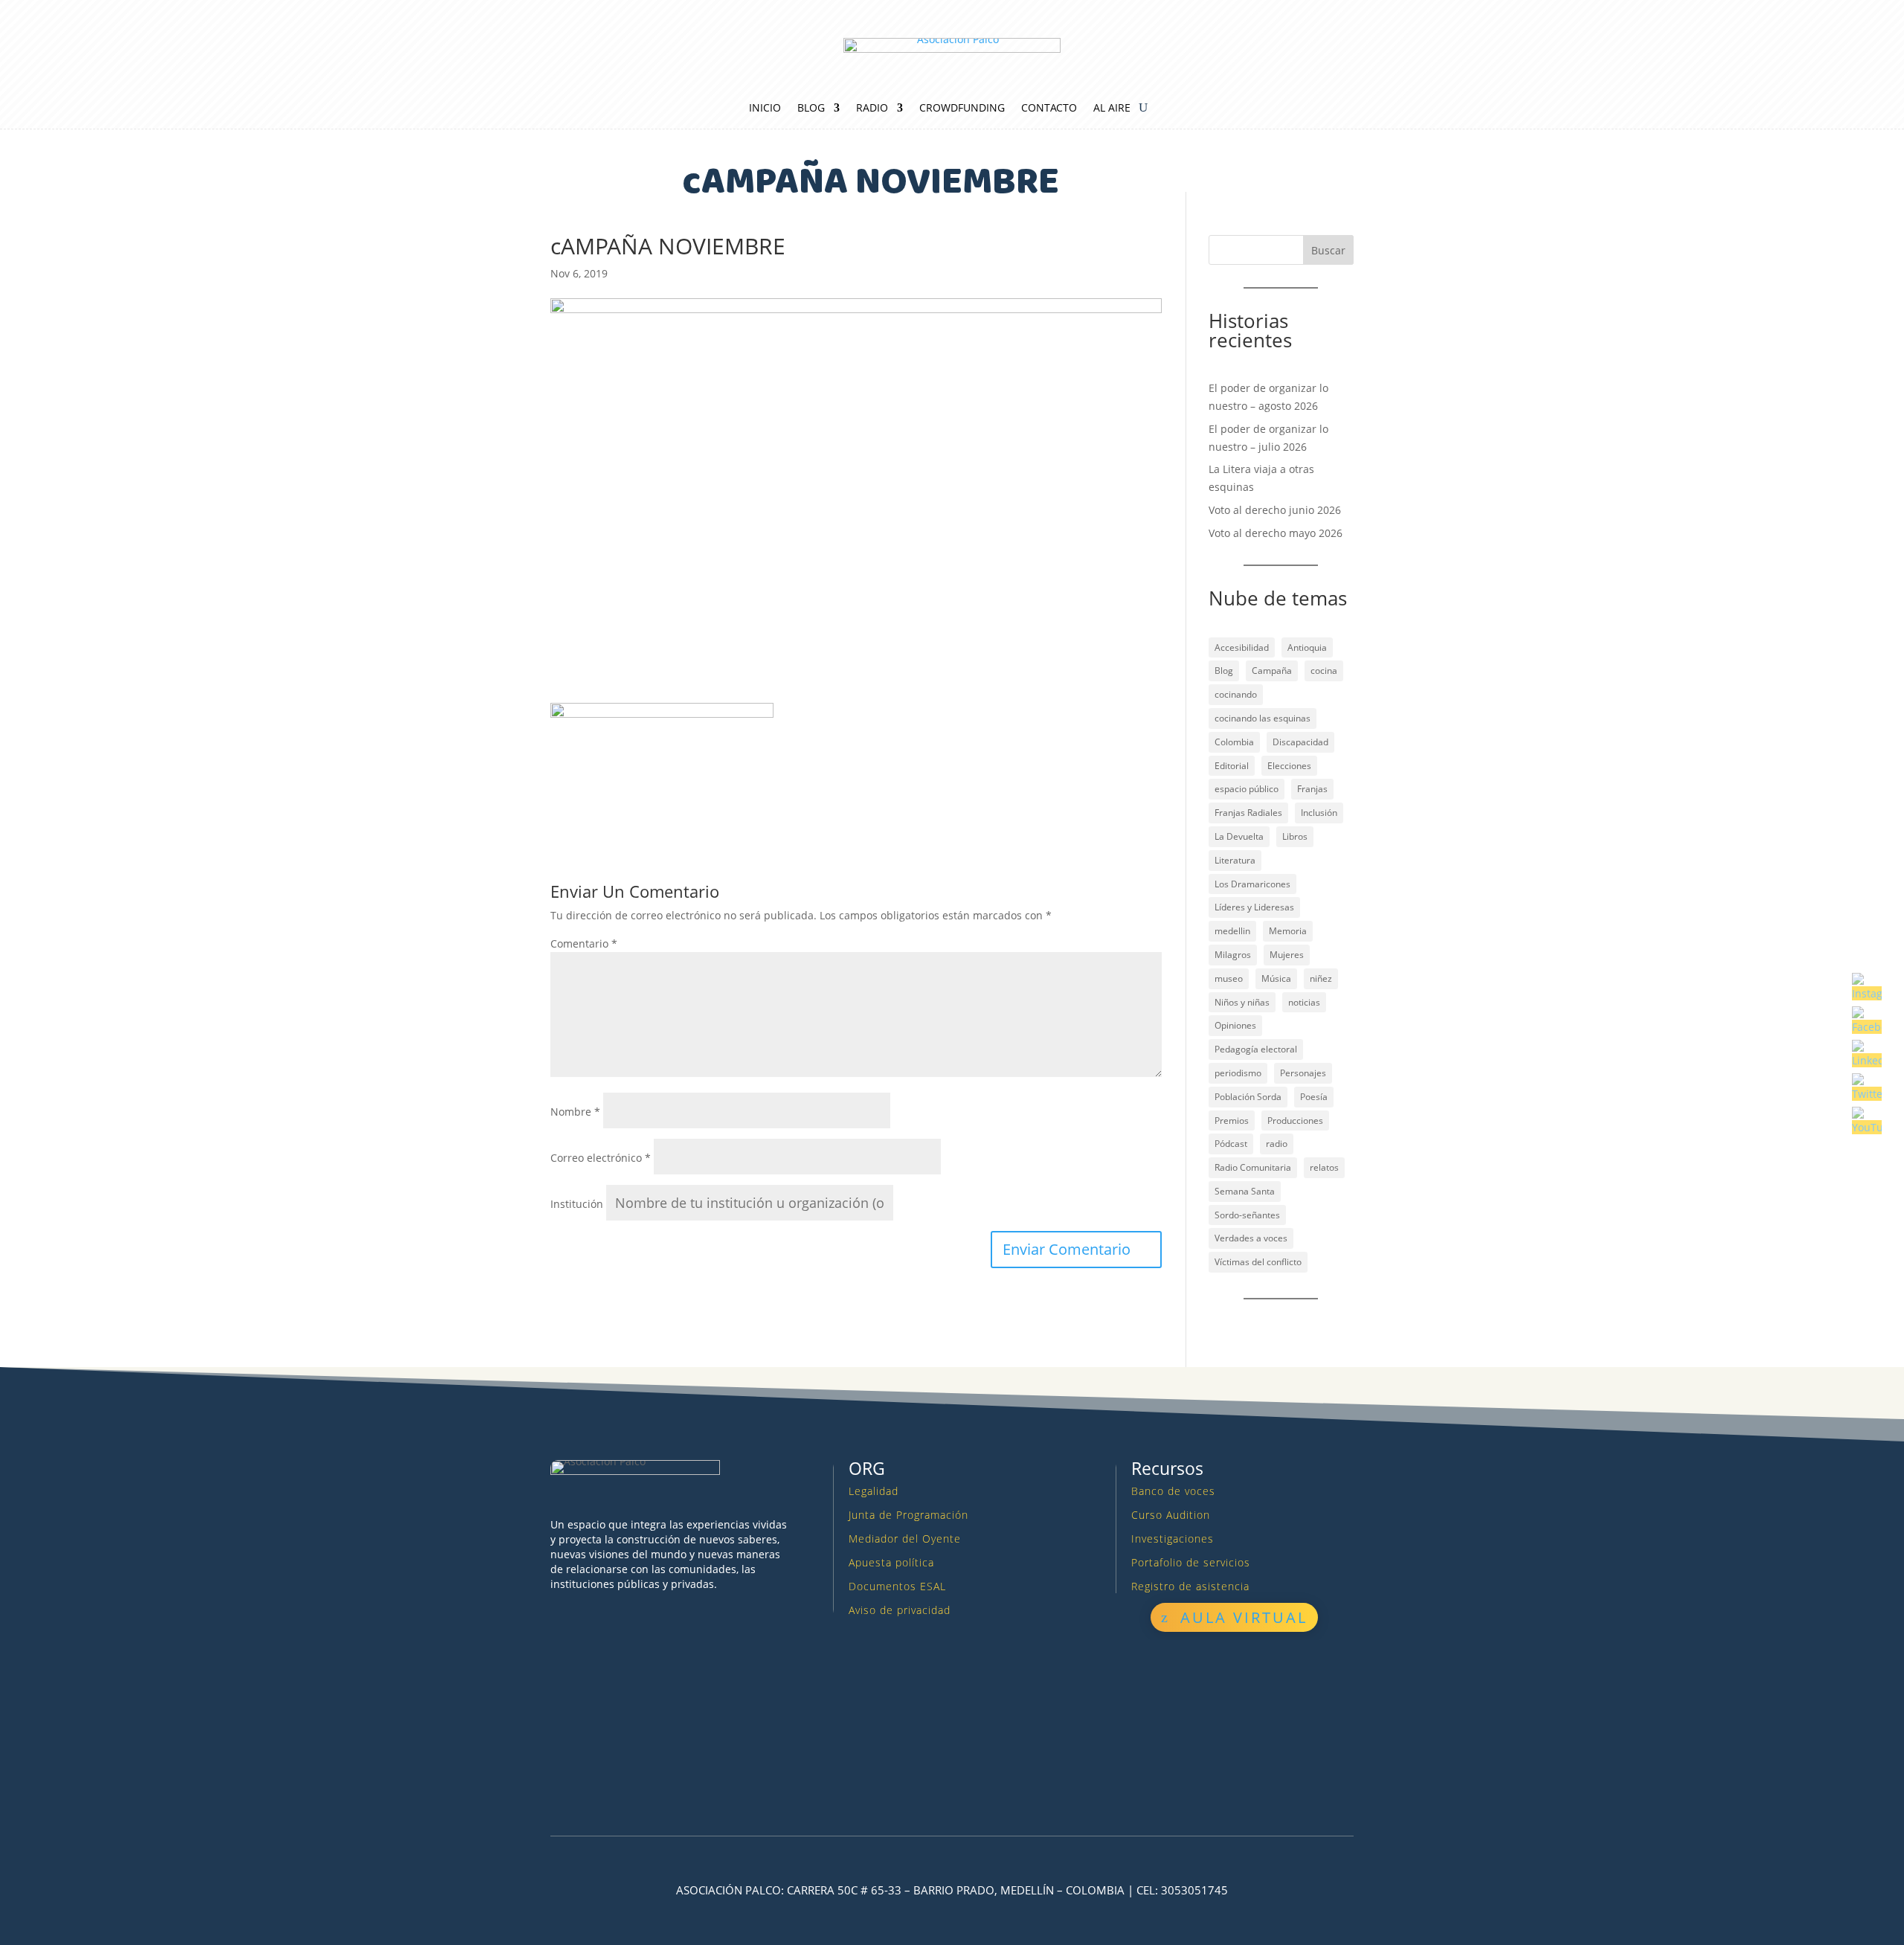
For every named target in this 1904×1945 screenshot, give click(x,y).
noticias (1304, 1002)
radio (1277, 1144)
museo (1229, 978)
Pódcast (1231, 1144)
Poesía (1314, 1097)
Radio (872, 109)
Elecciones (1289, 766)
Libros (1295, 836)
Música (1276, 978)
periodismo (1238, 1073)
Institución (577, 1204)
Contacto (1049, 109)
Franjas (1312, 789)
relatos (1324, 1167)
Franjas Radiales (1248, 813)
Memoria (1288, 931)
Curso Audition (1171, 1515)
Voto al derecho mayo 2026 (1276, 533)
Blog (811, 109)
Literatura (1235, 860)
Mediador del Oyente (905, 1539)
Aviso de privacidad (900, 1610)
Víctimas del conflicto (1258, 1262)
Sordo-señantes (1247, 1215)
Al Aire (1112, 109)
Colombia (1234, 742)
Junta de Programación (908, 1515)
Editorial (1232, 766)
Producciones (1295, 1121)
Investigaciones (1173, 1539)
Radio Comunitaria (1253, 1167)
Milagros (1233, 955)
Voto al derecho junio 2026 (1275, 510)
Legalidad (874, 1491)
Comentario (584, 943)
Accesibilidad (1242, 647)
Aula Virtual (1244, 1617)
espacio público (1247, 789)
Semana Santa (1245, 1191)
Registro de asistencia (1190, 1586)
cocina (1324, 671)
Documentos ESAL (897, 1586)
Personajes (1303, 1073)
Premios (1232, 1121)
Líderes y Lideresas (1254, 907)
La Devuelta (1239, 836)
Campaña (1272, 671)
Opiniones (1235, 1025)
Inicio (765, 109)
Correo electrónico (601, 1158)
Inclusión (1319, 813)
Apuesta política (891, 1562)
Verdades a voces (1251, 1238)
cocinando (1236, 694)
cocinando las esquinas (1263, 718)
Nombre (575, 1112)
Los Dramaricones (1252, 884)
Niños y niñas (1242, 1002)
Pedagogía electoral (1256, 1049)
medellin (1232, 931)
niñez (1321, 978)
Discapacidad (1300, 742)
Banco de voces (1173, 1491)
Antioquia (1307, 647)
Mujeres (1287, 955)
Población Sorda (1248, 1097)
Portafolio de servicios (1191, 1562)
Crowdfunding (962, 109)
